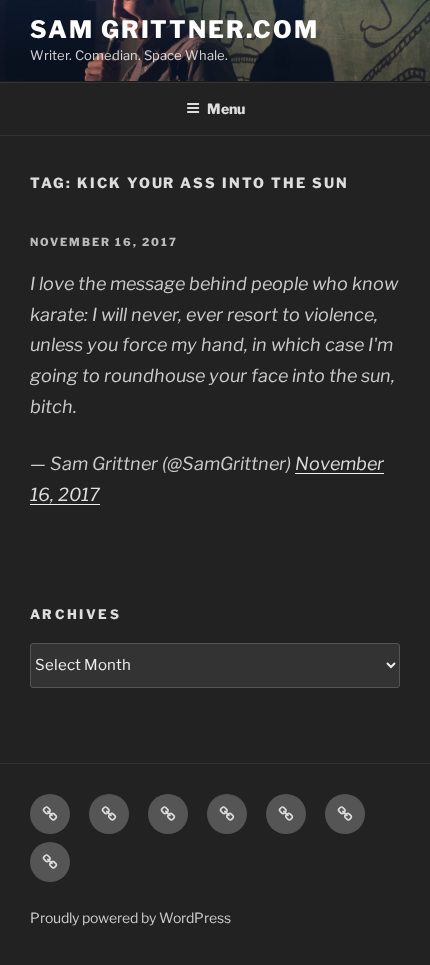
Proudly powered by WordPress (130, 917)
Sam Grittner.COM (174, 29)
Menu (226, 108)
